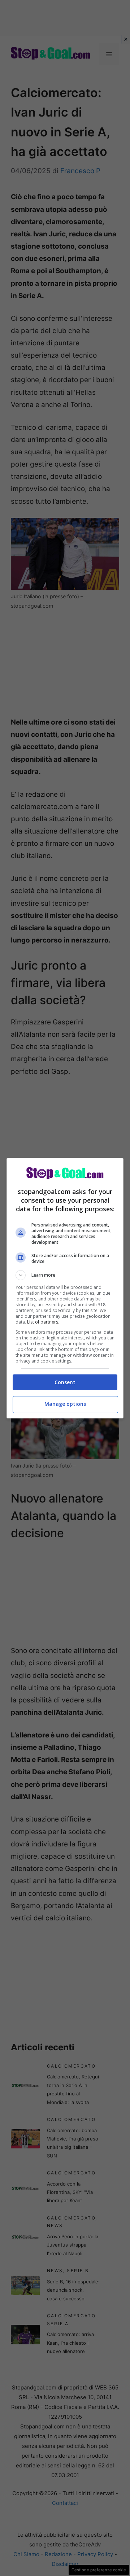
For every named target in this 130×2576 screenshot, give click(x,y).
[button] (65, 1275)
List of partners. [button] (43, 1322)
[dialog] (65, 1288)
